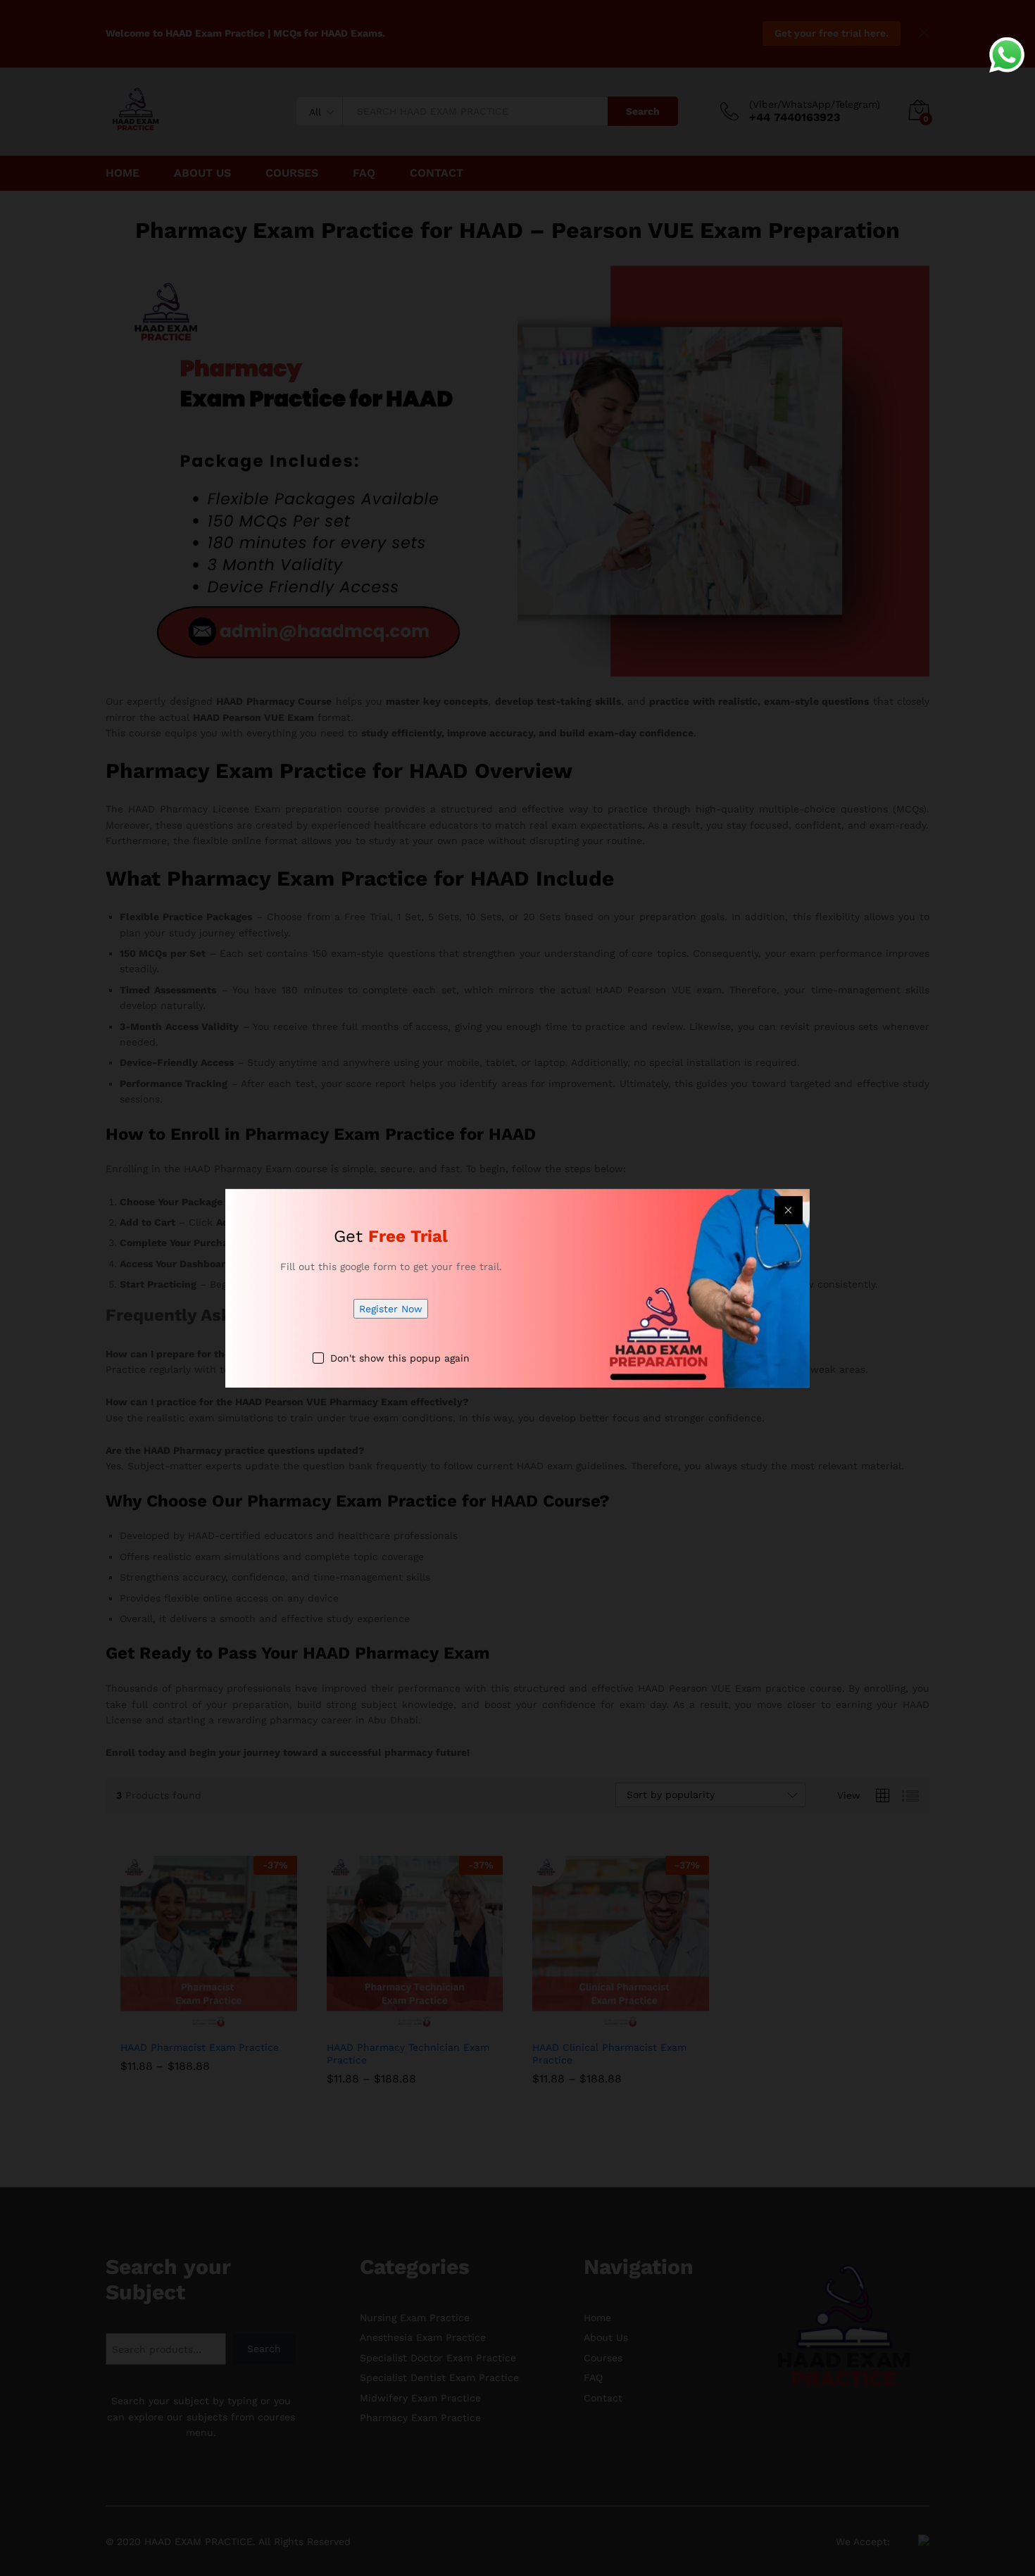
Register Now (391, 1309)
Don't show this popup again (400, 1358)
